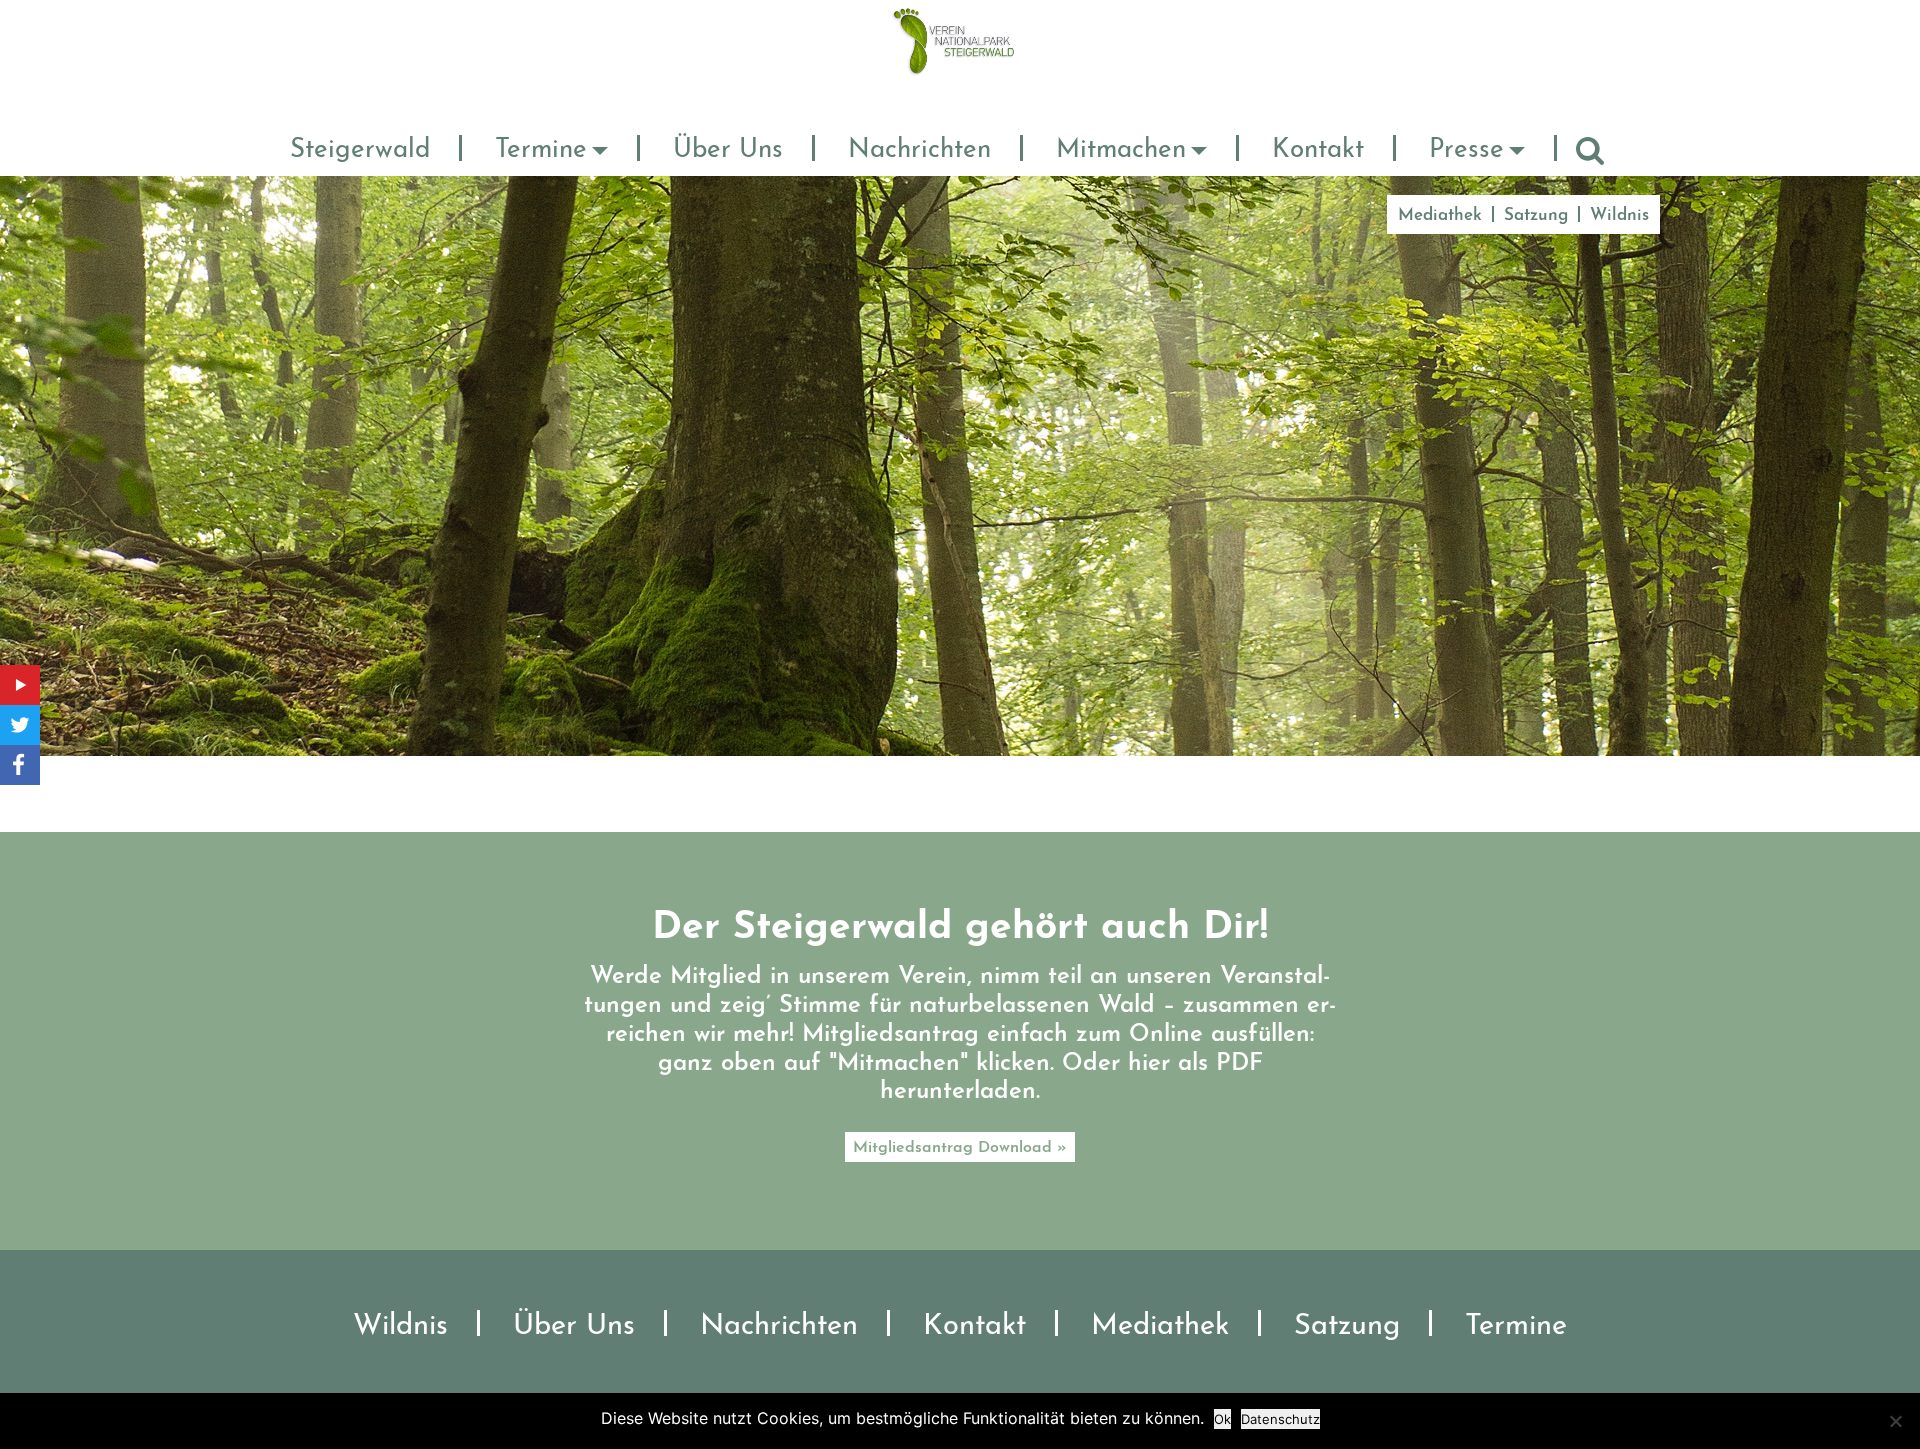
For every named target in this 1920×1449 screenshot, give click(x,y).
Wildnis (1619, 215)
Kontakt (1318, 150)
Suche (1590, 150)
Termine (541, 150)
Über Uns (728, 150)
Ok (1222, 1419)
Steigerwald (360, 150)
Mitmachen (1121, 150)
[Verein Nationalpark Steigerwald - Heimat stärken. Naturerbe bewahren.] (960, 40)
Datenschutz (1280, 1419)
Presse (1466, 150)
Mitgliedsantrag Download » (960, 1148)
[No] (1895, 1421)
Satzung (1536, 215)
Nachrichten (919, 150)
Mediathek (1440, 215)
